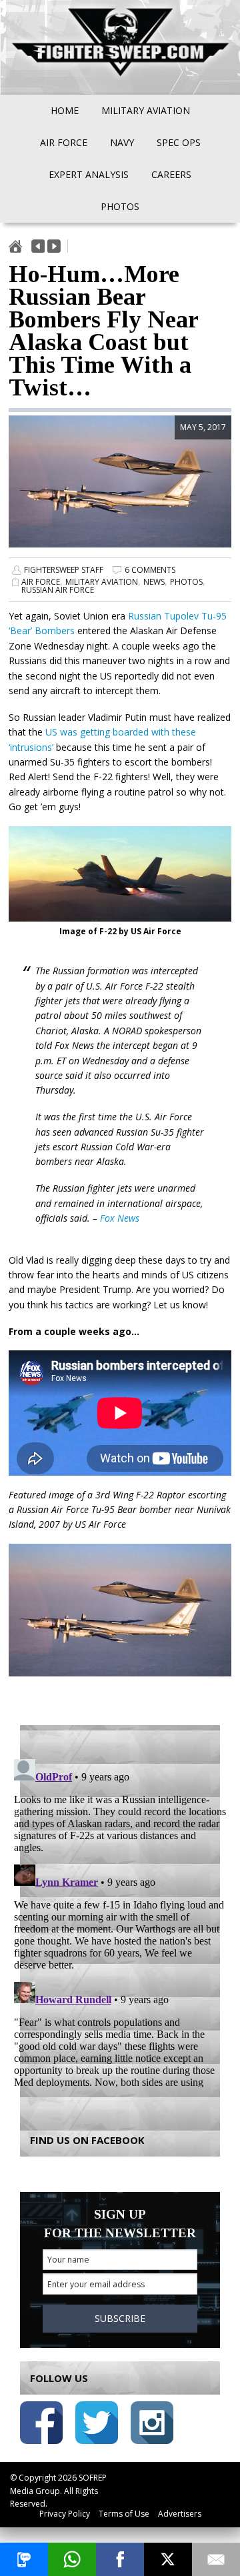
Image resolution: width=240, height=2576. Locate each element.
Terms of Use (124, 2514)
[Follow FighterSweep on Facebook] (41, 2425)
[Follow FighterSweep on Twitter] (97, 2425)
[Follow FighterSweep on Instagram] (152, 2425)
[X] (168, 2559)
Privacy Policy (65, 2514)
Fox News (120, 1218)
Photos (186, 582)
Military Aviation (102, 582)
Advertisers (180, 2514)
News (154, 582)
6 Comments (150, 570)
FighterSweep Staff (64, 570)
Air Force (41, 582)
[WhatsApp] (72, 2559)
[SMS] (24, 2559)
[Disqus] (120, 1920)
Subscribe (120, 2318)
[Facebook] (120, 2559)
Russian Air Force (58, 590)
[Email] (216, 2559)
